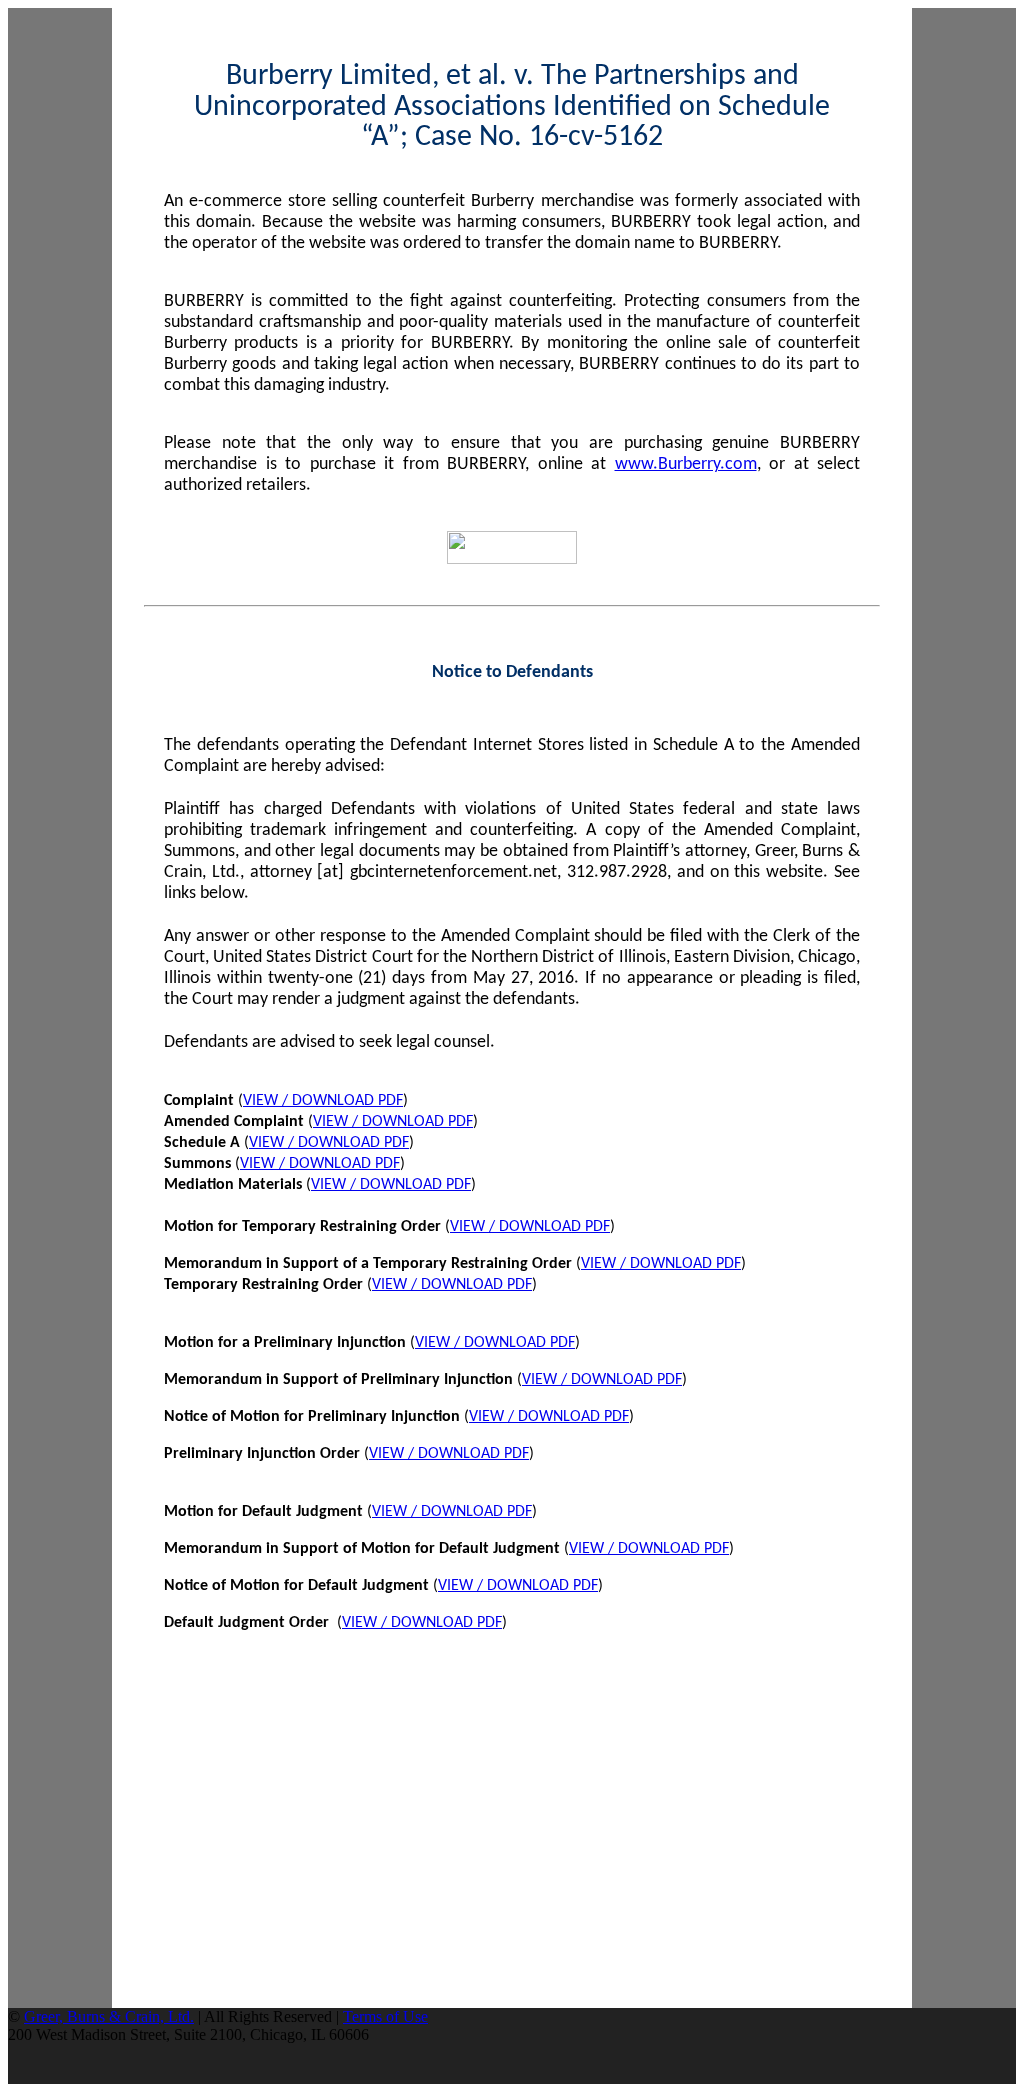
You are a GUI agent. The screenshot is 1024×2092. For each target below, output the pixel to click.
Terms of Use (385, 2016)
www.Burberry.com (686, 464)
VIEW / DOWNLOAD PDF (323, 1101)
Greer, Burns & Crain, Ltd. (109, 2016)
